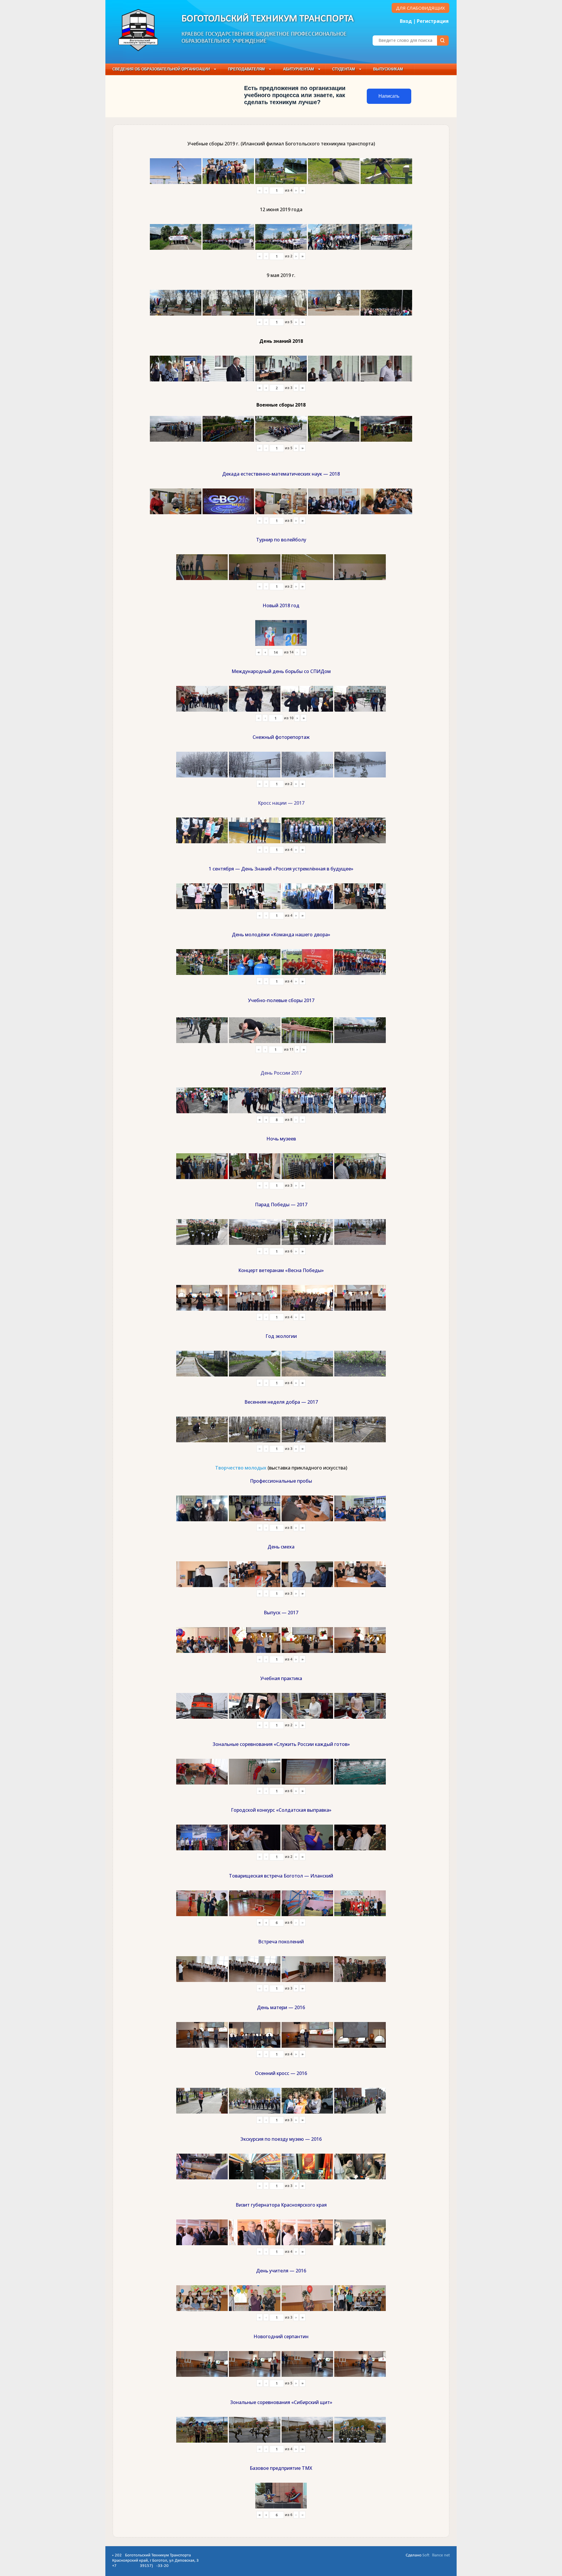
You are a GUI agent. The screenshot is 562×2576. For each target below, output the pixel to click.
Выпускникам (388, 69)
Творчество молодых (241, 1468)
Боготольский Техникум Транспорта (268, 19)
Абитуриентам (299, 69)
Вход (406, 21)
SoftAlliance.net (436, 2555)
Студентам (344, 69)
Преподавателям (246, 69)
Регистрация (433, 21)
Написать (389, 96)
